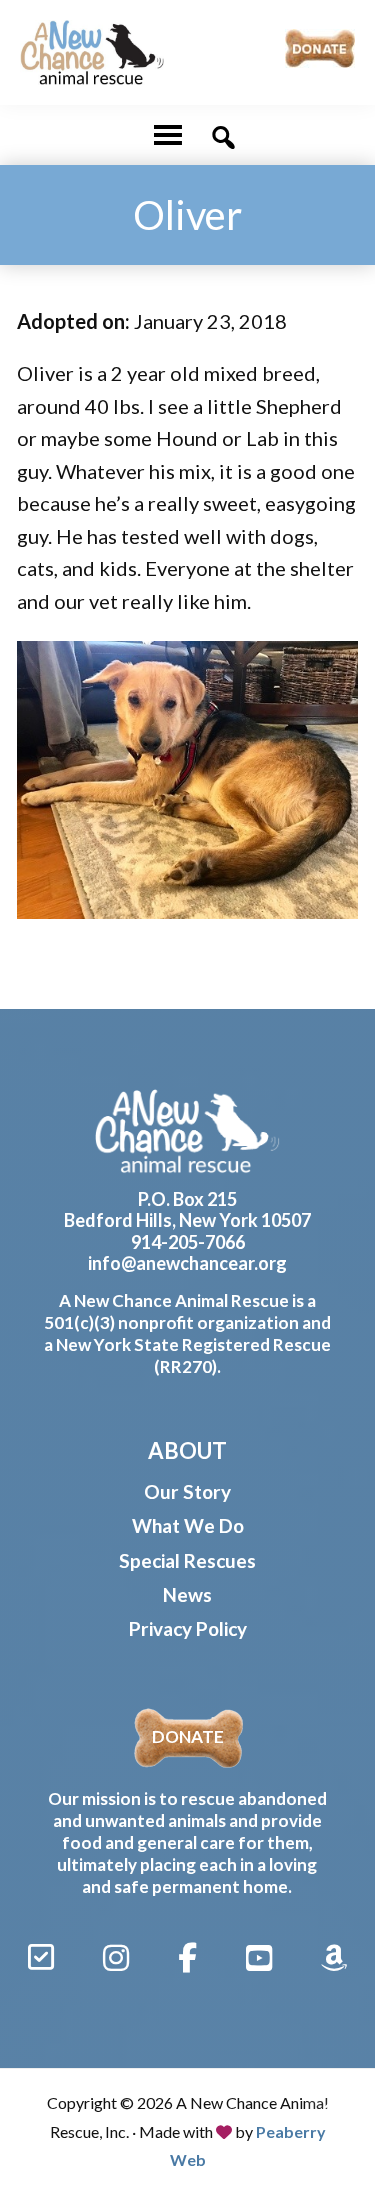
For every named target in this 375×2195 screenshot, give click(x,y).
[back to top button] (332, 2107)
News (187, 1594)
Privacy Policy (188, 1628)
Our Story (187, 1491)
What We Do (188, 1525)
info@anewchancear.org (187, 1263)
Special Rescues (187, 1560)
